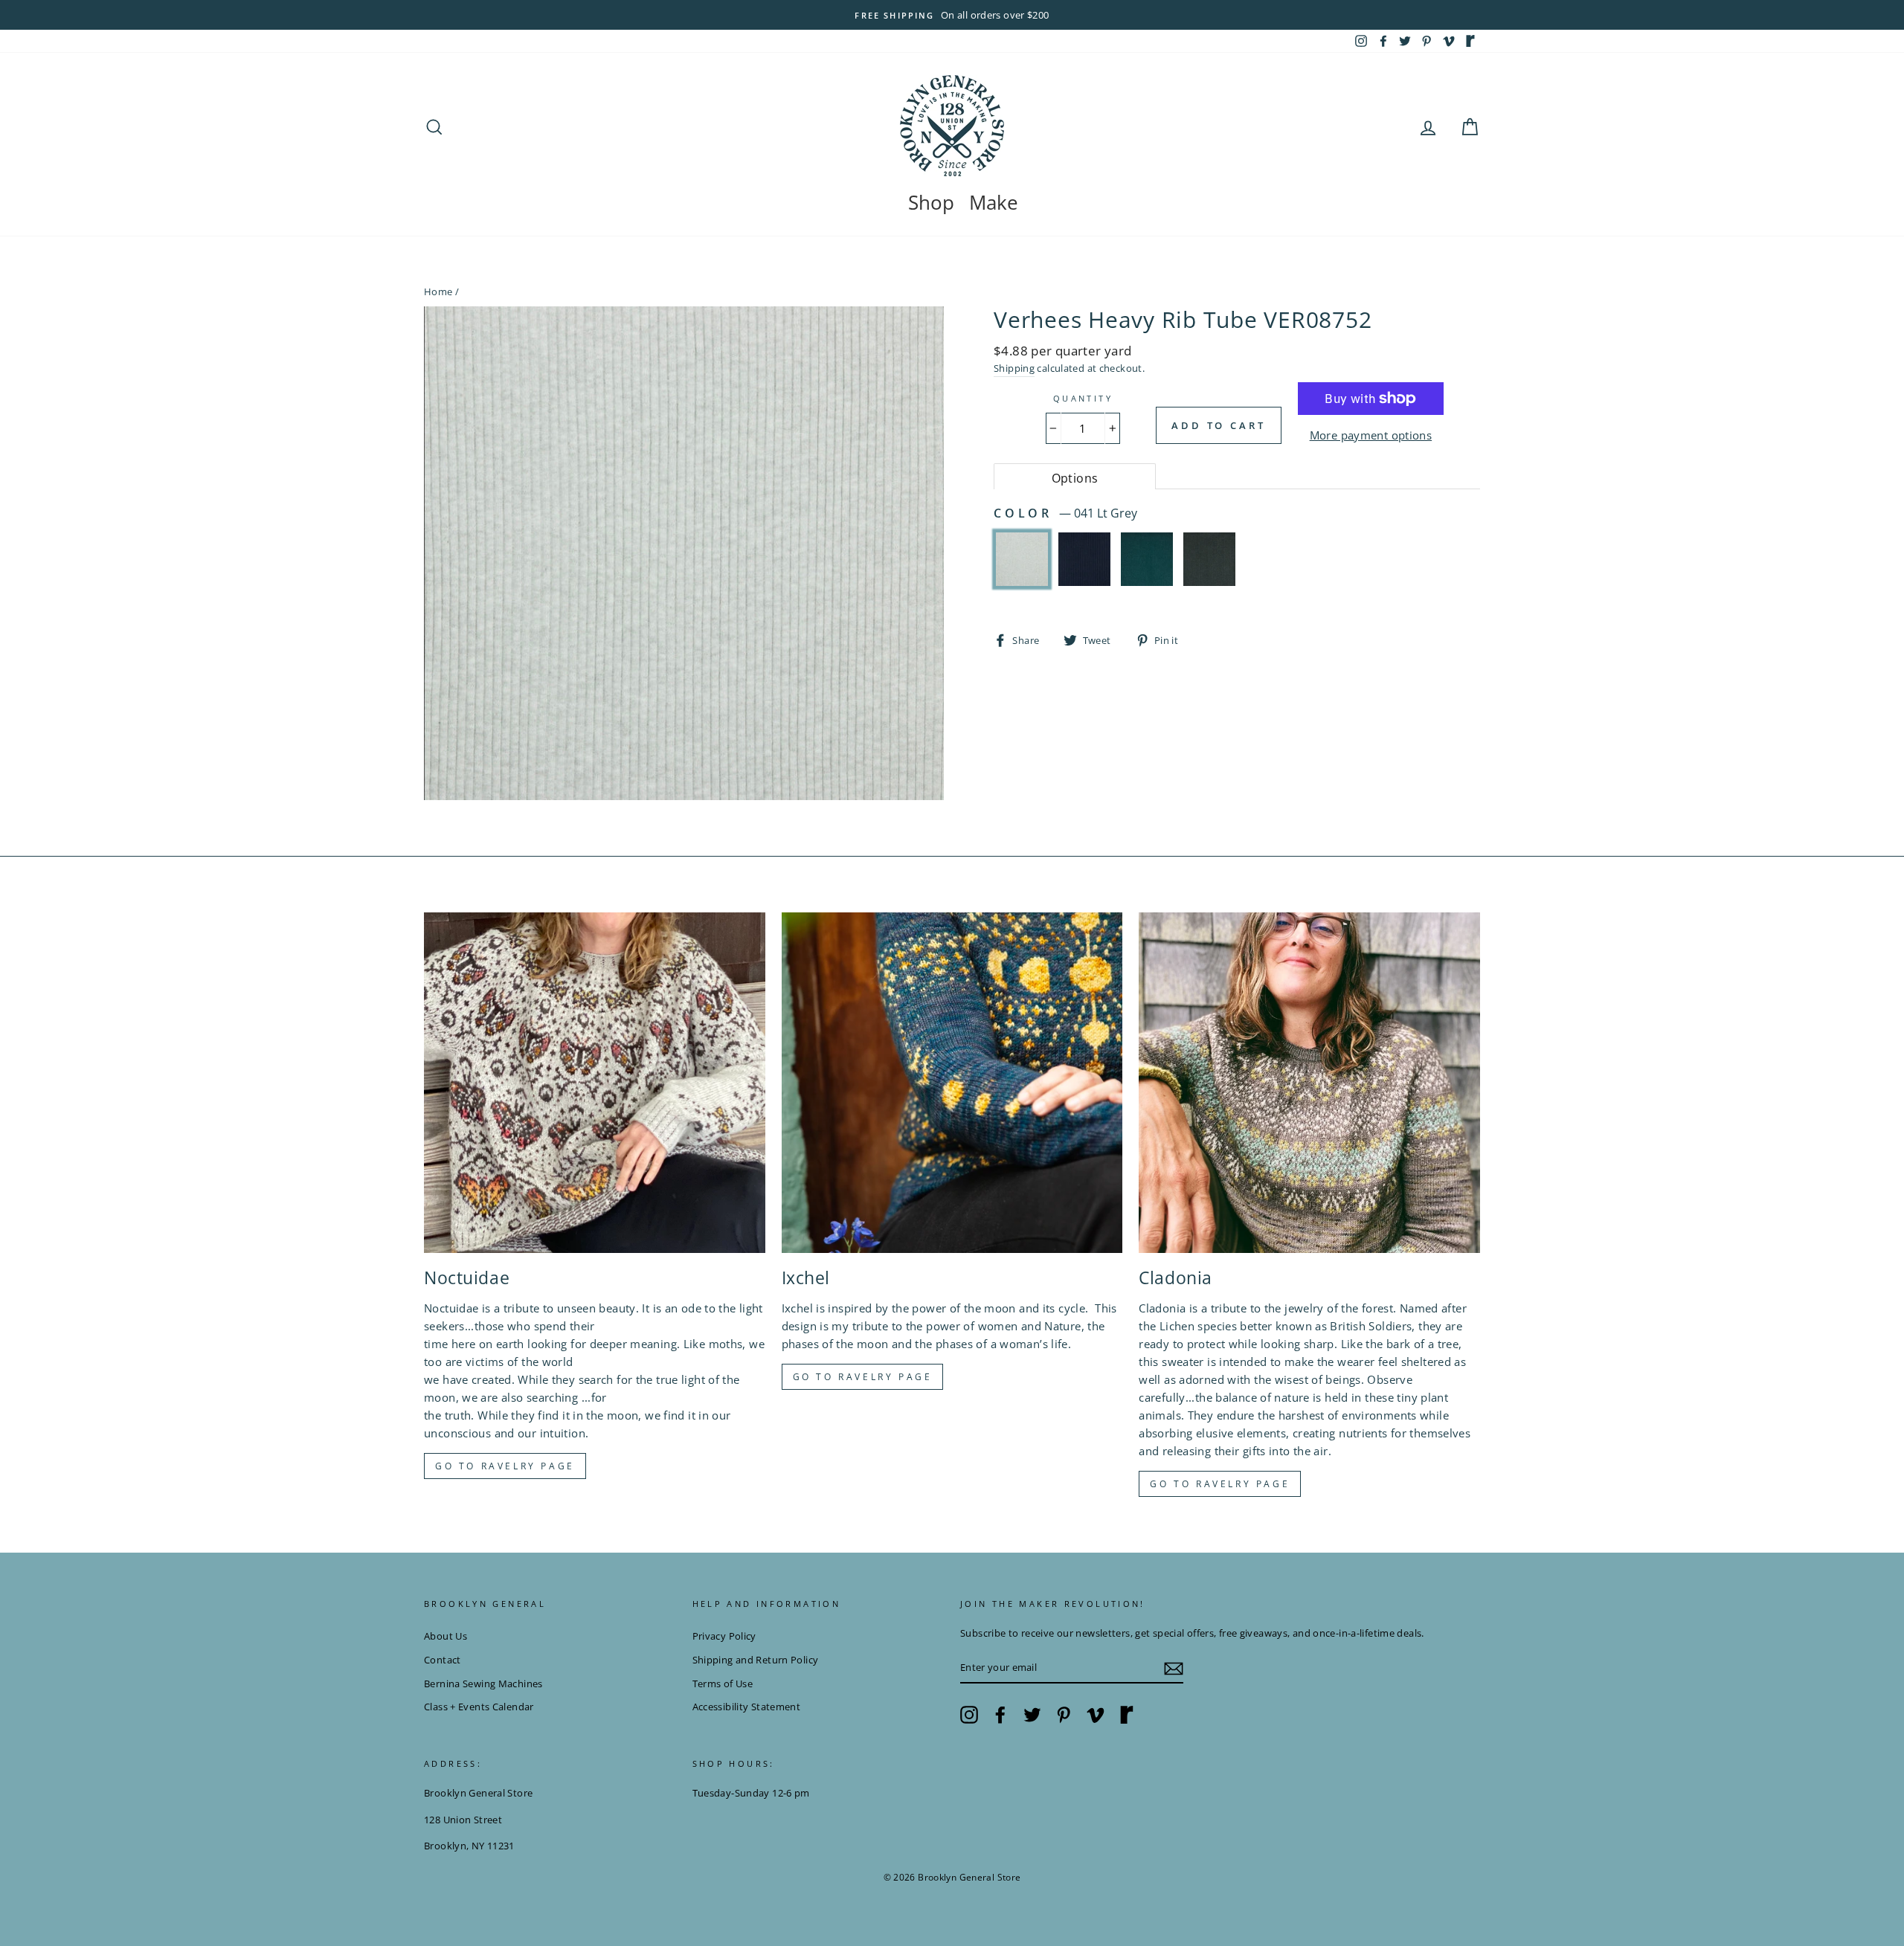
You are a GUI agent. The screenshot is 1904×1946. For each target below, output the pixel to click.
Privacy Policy (724, 1636)
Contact (443, 1660)
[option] (952, 15)
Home (438, 291)
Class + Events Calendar (479, 1707)
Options (1075, 478)
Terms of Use (723, 1684)
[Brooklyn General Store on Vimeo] (1096, 1715)
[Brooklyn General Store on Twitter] (1032, 1715)
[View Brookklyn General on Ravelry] (1470, 41)
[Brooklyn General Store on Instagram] (969, 1715)
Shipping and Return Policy (756, 1660)
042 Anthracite (1209, 559)
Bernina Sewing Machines (483, 1684)
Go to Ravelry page (505, 1466)
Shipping (1014, 368)
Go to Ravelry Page (1220, 1484)
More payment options (1371, 435)
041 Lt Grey (1022, 559)
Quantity (1083, 398)
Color (1065, 513)
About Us (446, 1636)
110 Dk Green (1147, 559)
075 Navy (1084, 559)
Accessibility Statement (747, 1707)
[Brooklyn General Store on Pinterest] (1064, 1715)
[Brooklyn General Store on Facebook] (1000, 1715)
